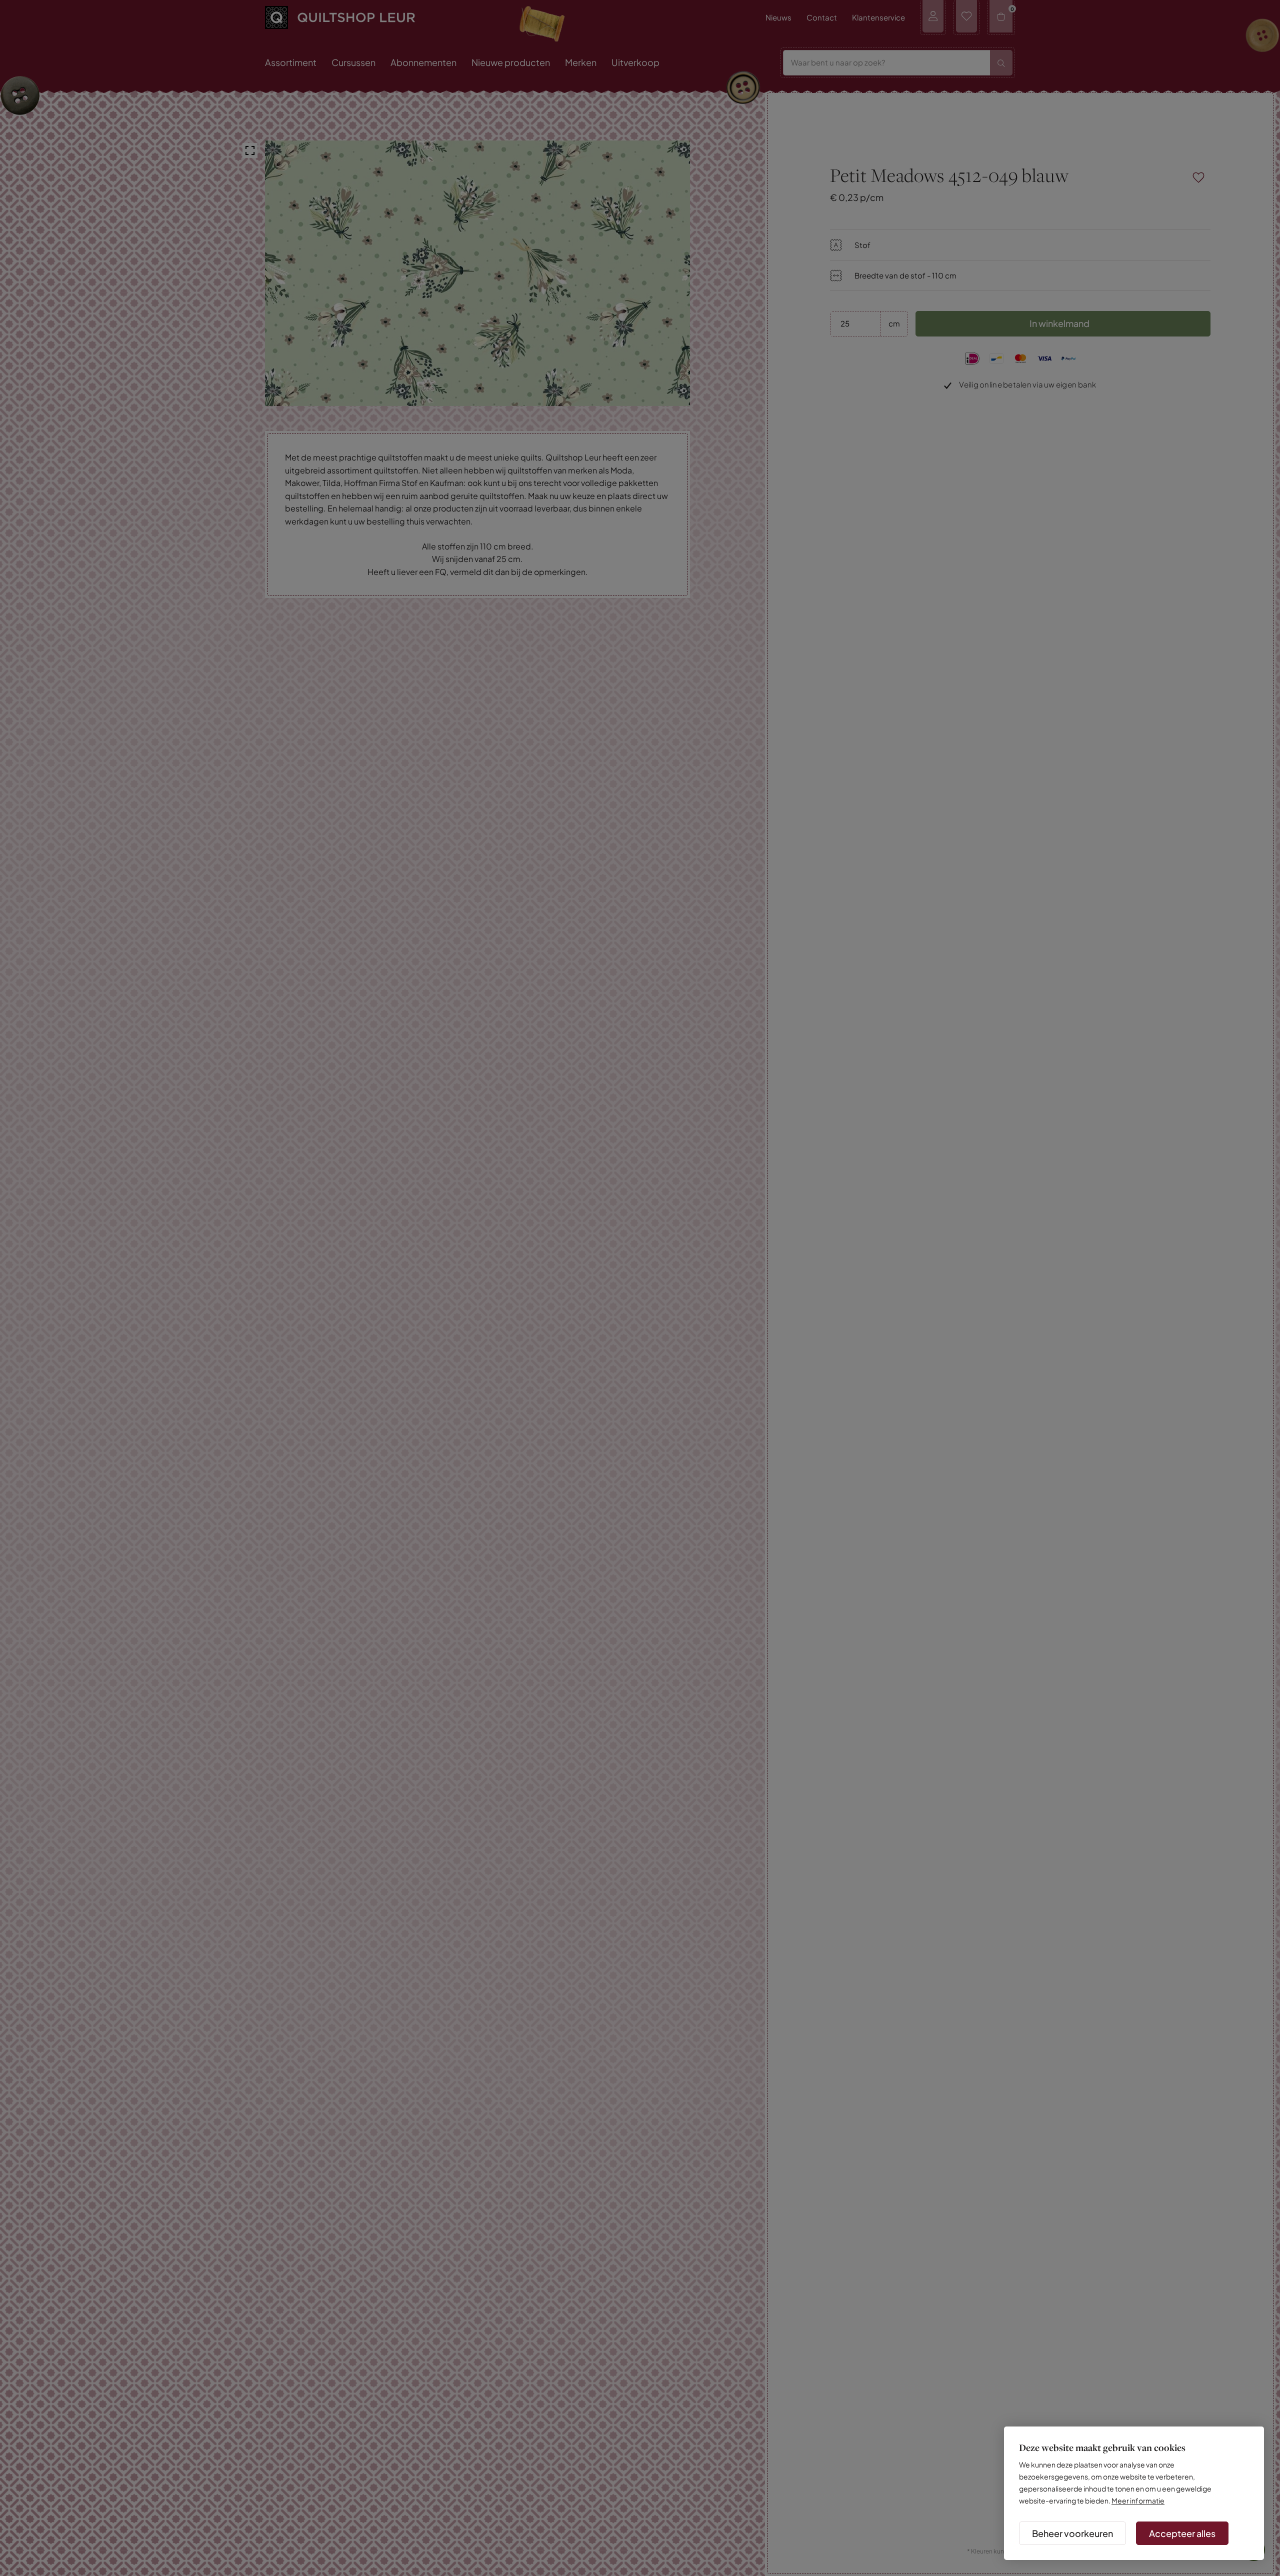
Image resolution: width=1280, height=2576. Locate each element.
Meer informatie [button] (1138, 2500)
